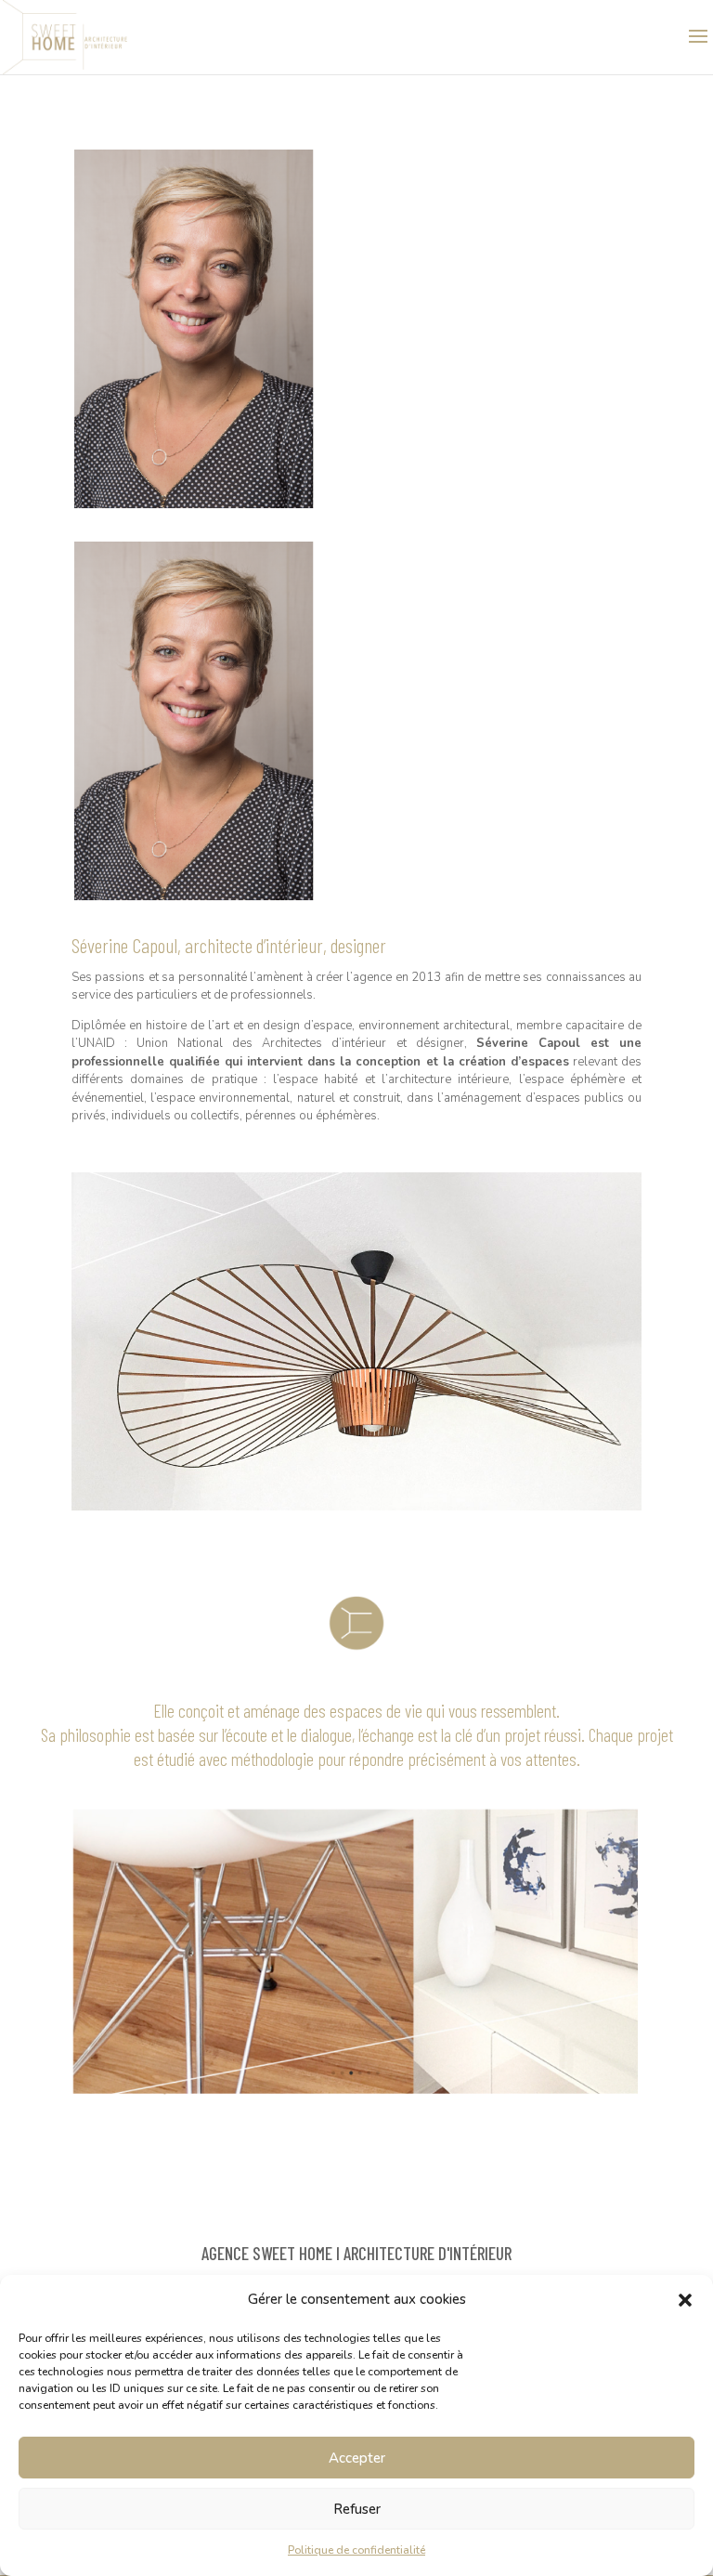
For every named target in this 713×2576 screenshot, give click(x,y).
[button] (685, 2300)
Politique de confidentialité (356, 2550)
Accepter (357, 2458)
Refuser (357, 2509)
